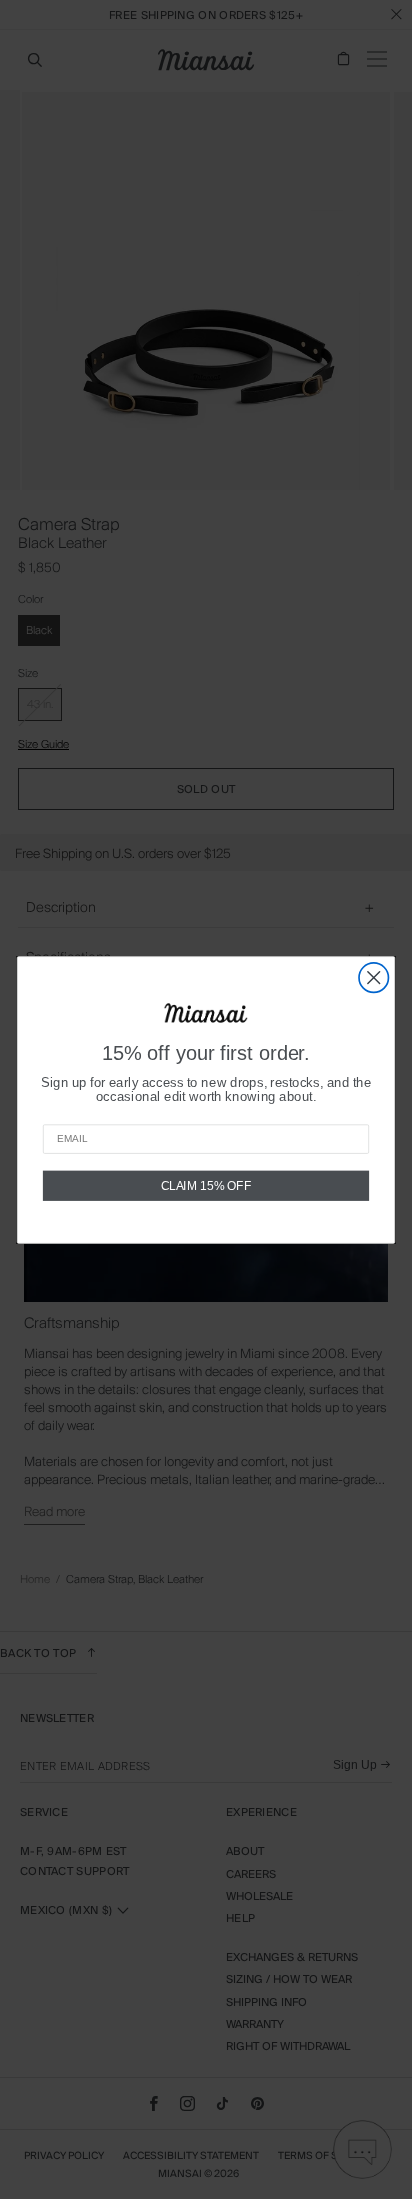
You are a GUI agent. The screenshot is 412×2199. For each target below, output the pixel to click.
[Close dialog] (373, 976)
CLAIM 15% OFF (206, 1184)
